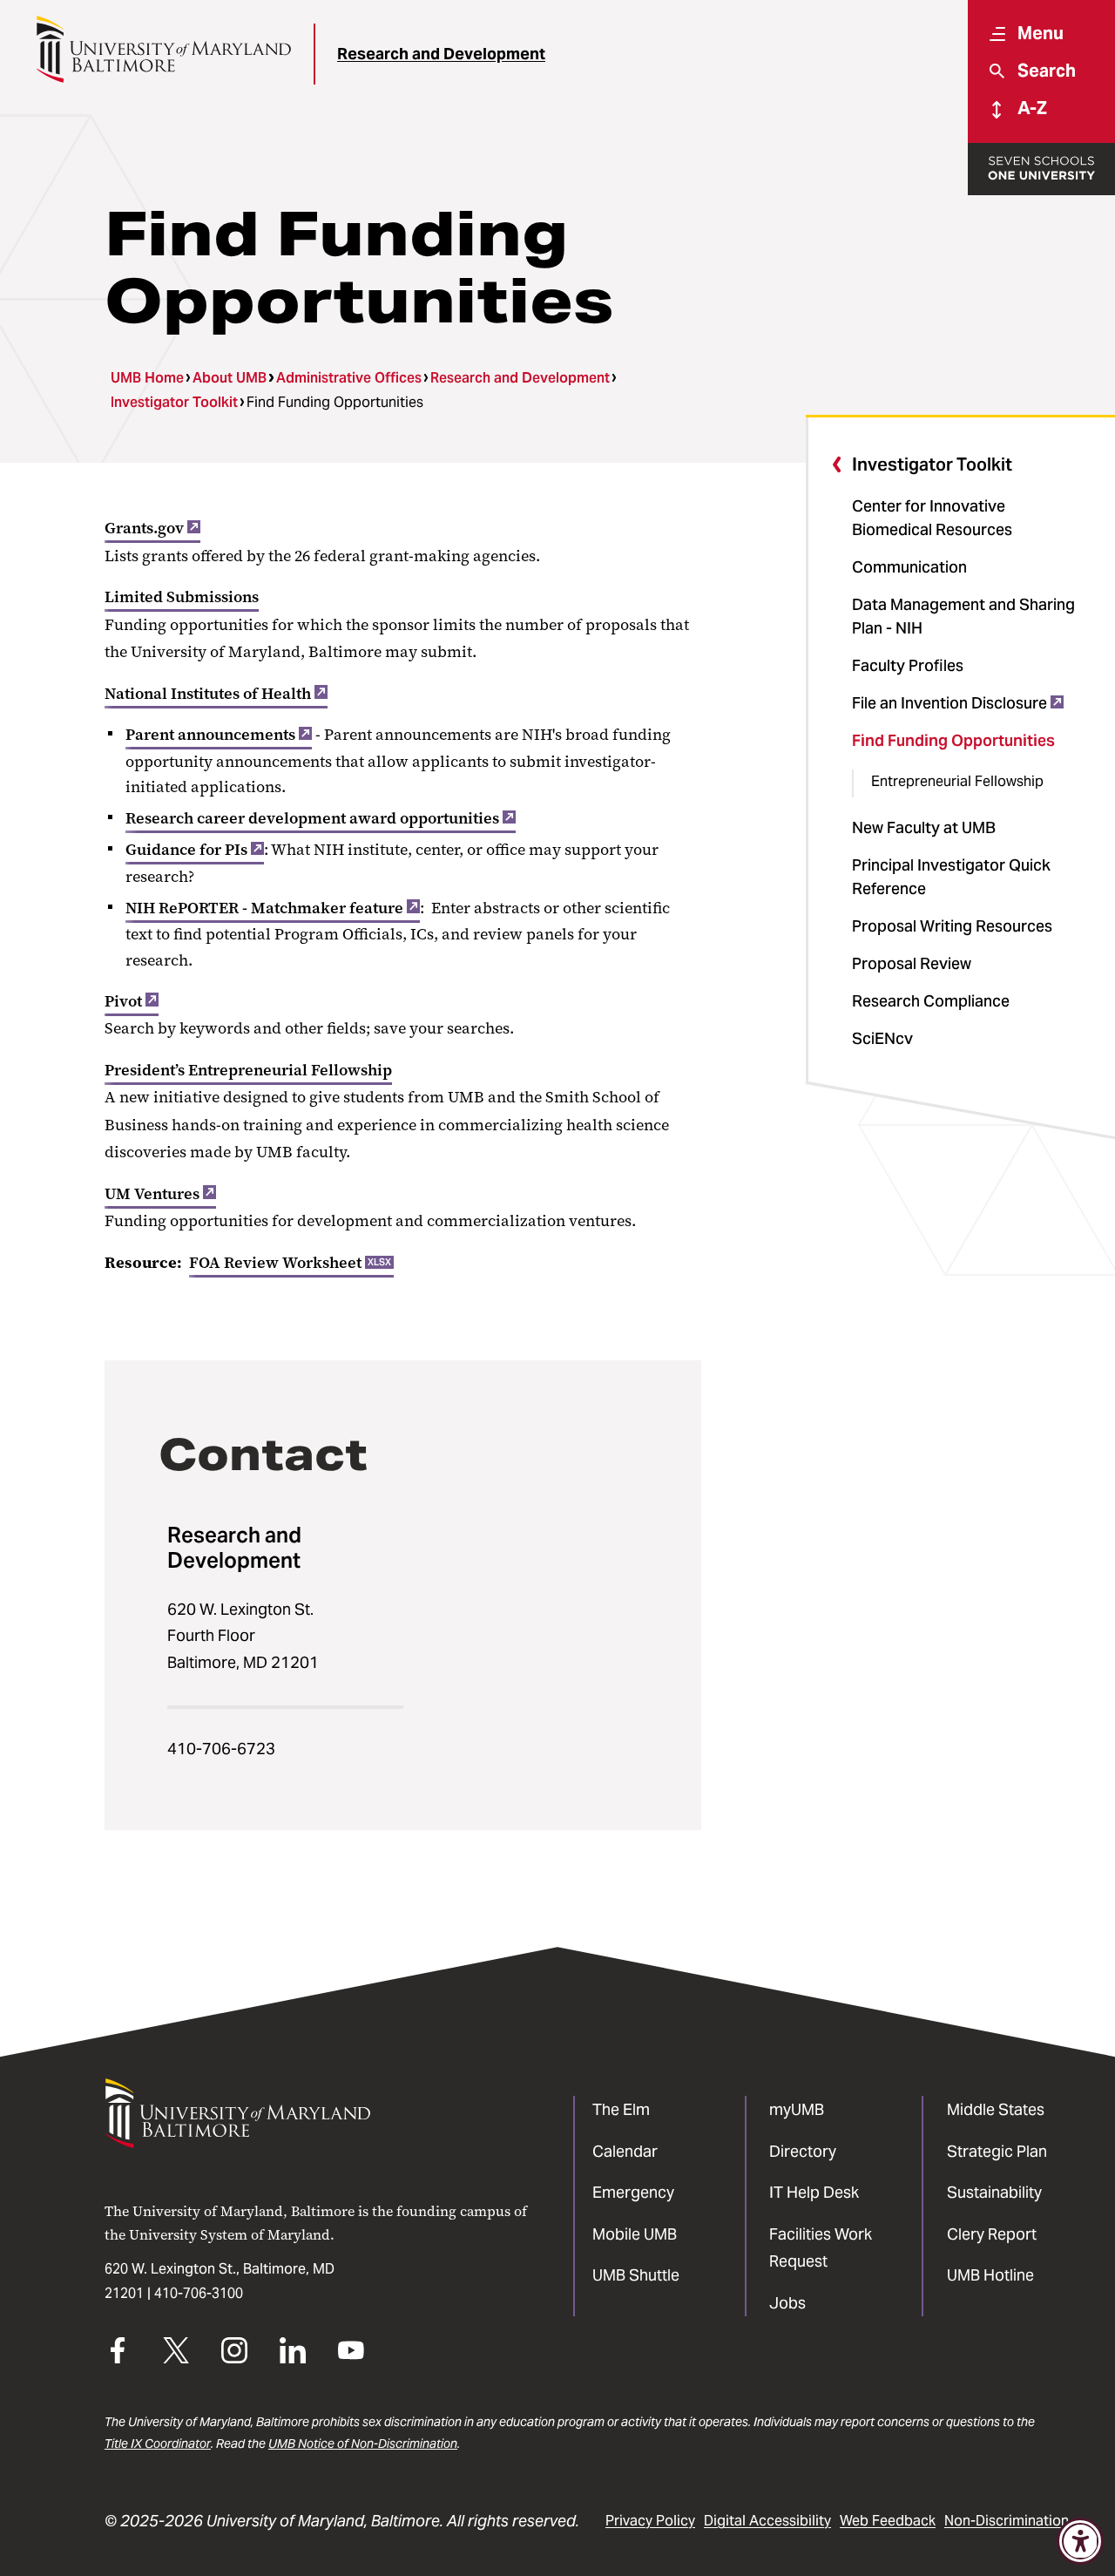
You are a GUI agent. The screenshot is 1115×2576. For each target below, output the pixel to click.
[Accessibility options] (1080, 2541)
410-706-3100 (199, 2293)
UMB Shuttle (636, 2275)
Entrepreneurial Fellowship (957, 781)
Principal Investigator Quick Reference (951, 877)
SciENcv (882, 1038)
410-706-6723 (221, 1749)
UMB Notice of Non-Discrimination (363, 2444)
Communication (909, 567)
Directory (803, 2151)
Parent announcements (210, 735)
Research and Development (441, 54)
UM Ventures (152, 1194)
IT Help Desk (814, 2192)
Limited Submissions (182, 597)
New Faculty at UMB (924, 827)
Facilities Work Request (821, 2248)
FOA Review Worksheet (290, 1263)
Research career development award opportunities (312, 818)
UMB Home (147, 378)
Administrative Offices (349, 378)
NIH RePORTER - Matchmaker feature (264, 908)
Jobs (787, 2303)
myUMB (797, 2109)
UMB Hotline (990, 2275)
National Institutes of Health (208, 694)
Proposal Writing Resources (952, 926)
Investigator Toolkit (174, 402)
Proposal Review (912, 963)
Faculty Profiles (908, 665)
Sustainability (994, 2192)
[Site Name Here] (163, 49)
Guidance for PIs (186, 850)
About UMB (230, 378)
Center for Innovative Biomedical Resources (932, 518)
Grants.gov (144, 528)
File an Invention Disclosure (949, 703)
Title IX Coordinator (158, 2444)
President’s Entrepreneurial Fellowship (248, 1070)
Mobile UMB (635, 2234)
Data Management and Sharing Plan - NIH (963, 616)
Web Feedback (888, 2521)
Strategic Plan (997, 2151)
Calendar (625, 2151)
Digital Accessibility (767, 2521)
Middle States (996, 2109)
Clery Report (992, 2234)
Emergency (633, 2192)
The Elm (621, 2109)
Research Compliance (931, 1001)
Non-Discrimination (1007, 2521)
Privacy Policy (650, 2521)
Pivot (123, 1001)
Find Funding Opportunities (953, 740)
